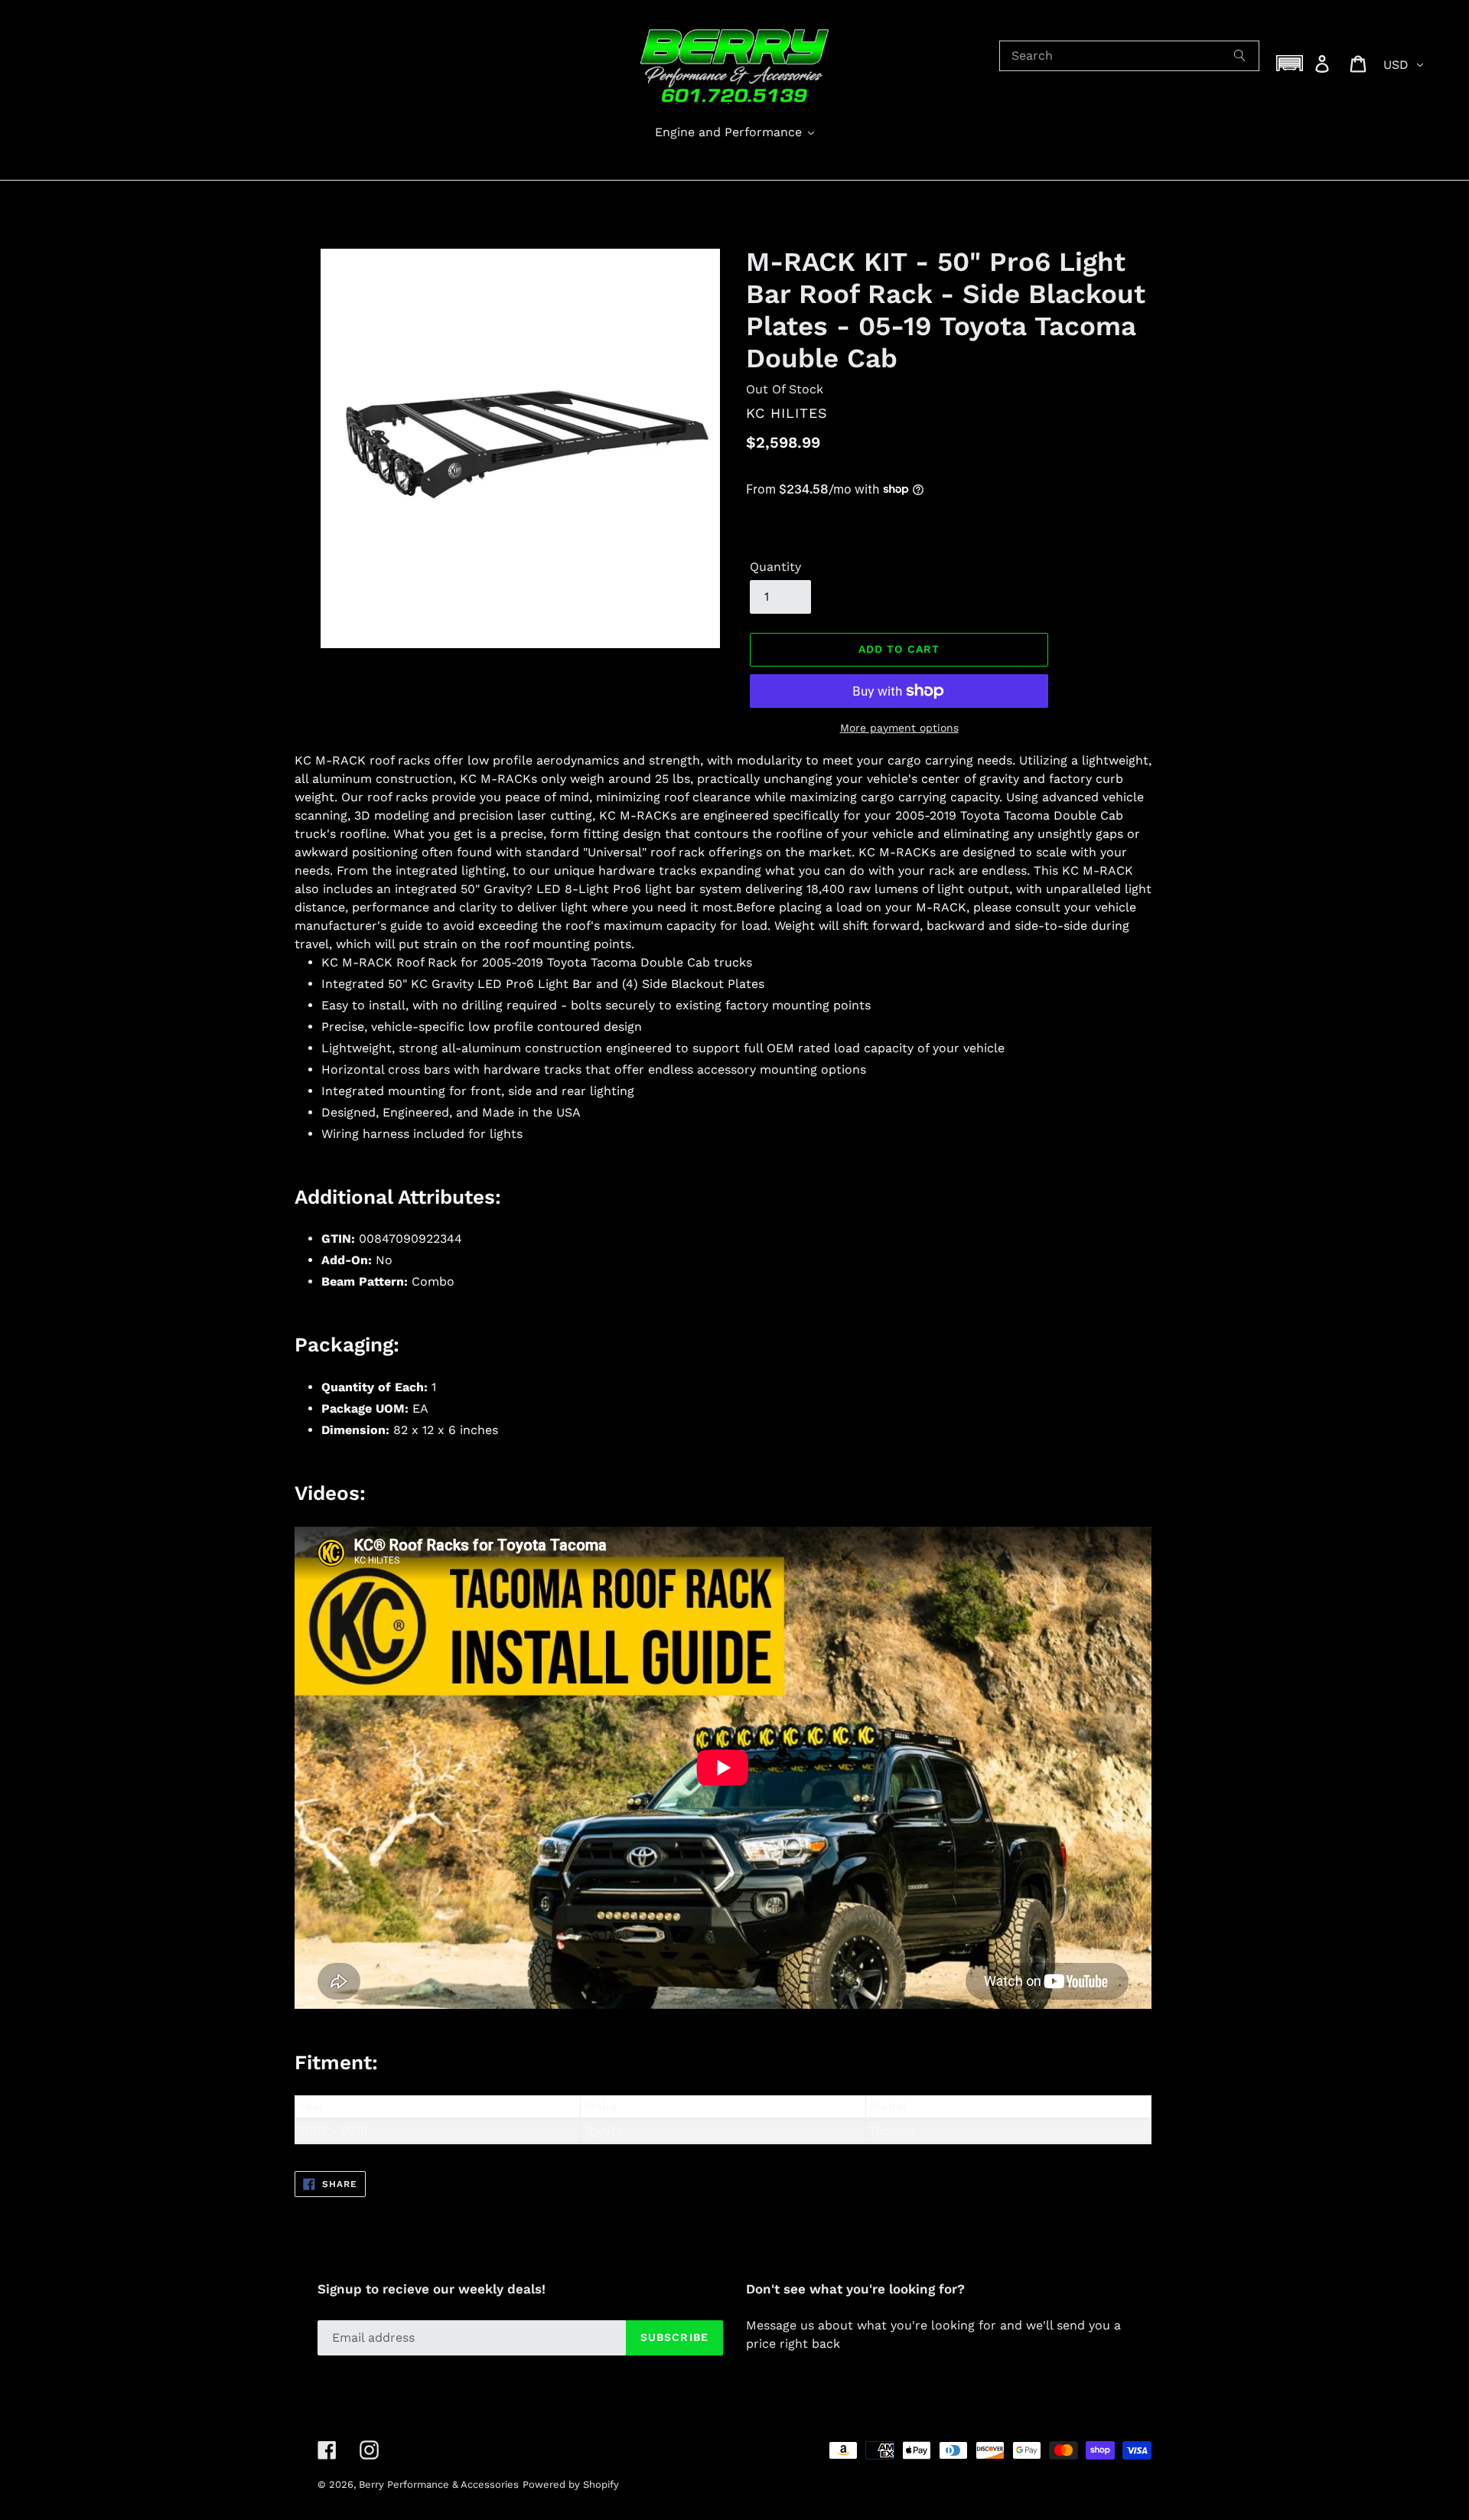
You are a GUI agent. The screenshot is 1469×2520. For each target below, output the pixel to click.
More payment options (899, 728)
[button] (1290, 63)
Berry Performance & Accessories (439, 2484)
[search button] (1240, 56)
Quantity (775, 567)
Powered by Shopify (571, 2484)
